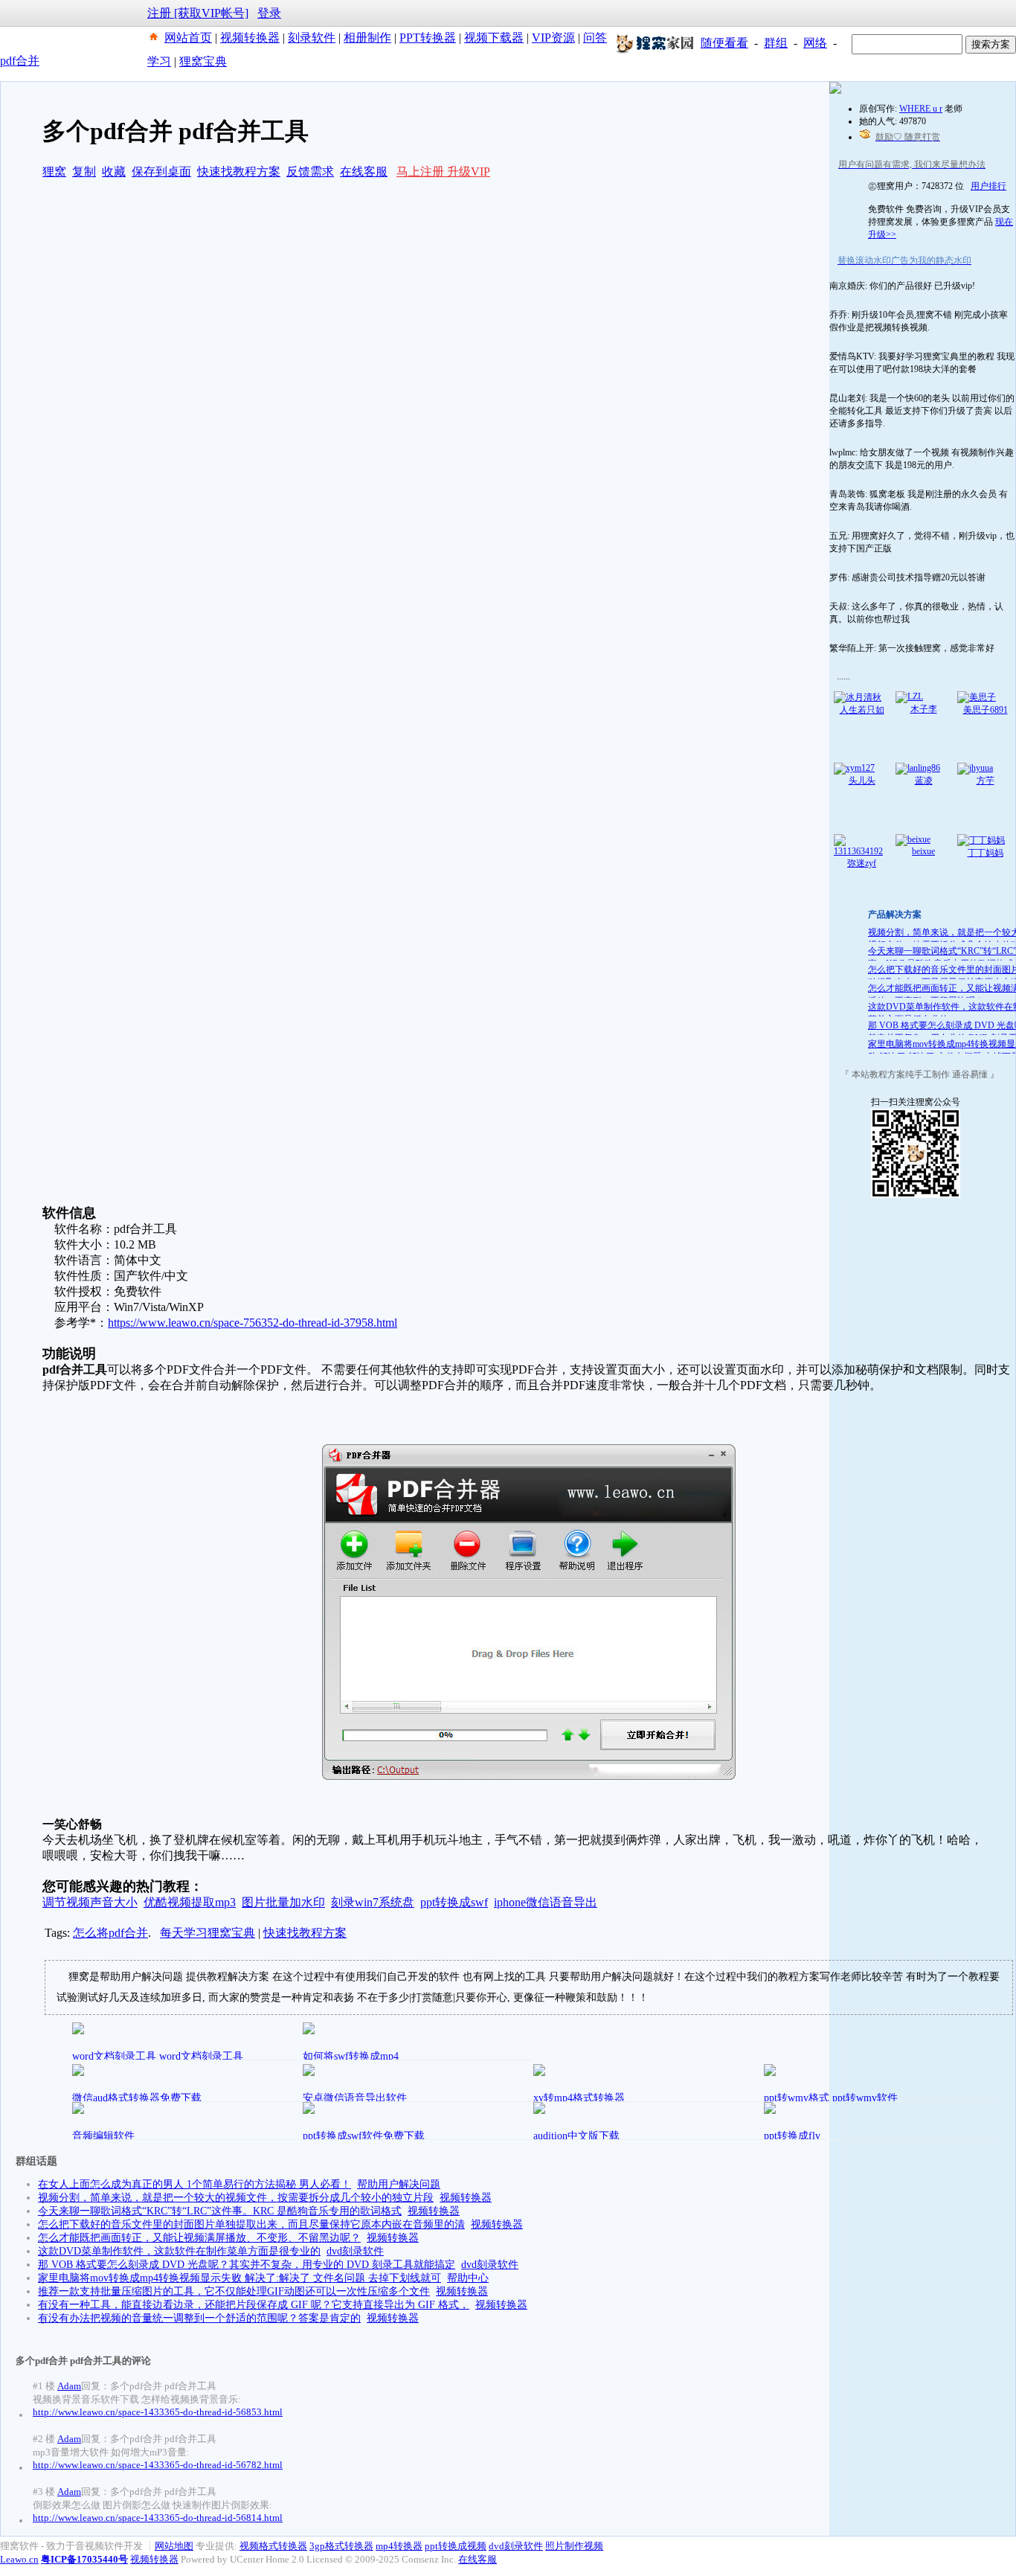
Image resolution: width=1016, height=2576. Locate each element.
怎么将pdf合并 (110, 1933)
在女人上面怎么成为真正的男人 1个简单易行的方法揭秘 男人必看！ (194, 2184)
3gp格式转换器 (341, 2546)
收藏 (114, 172)
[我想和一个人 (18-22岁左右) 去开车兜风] (835, 91)
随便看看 (724, 43)
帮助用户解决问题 (399, 2184)
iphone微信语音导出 (546, 1902)
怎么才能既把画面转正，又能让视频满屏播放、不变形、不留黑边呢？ (199, 2238)
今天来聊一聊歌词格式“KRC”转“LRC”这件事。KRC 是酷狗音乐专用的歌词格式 (220, 2211)
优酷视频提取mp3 (190, 1902)
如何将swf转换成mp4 (351, 2056)
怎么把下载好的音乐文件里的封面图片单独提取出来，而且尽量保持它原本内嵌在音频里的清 (251, 2224)
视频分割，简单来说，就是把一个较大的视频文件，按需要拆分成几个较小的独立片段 (236, 2198)
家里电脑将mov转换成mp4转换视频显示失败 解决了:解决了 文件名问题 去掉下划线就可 (239, 2278)
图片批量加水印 (283, 1902)
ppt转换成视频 (456, 2546)
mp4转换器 (399, 2546)
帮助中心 (468, 2278)
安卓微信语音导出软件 (355, 2098)
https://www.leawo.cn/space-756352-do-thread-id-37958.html (253, 1323)
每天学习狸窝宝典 (208, 1933)
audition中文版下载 (576, 2136)
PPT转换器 (428, 38)
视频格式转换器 (273, 2546)
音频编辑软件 (103, 2136)
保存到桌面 (161, 172)
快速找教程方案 (239, 172)
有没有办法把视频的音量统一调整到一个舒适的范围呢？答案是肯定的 (199, 2318)
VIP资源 (553, 38)
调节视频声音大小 (90, 1902)
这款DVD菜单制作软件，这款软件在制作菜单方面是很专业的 (179, 2251)
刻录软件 (312, 38)
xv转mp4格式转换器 (579, 2098)
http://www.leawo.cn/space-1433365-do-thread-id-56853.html (158, 2412)
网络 (815, 43)
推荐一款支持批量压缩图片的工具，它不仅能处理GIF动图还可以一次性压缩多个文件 (234, 2291)
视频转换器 (250, 38)
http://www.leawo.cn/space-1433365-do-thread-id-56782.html (158, 2465)
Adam (69, 2386)
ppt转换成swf (454, 1902)
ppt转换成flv (792, 2136)
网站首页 (188, 38)
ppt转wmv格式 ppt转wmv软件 (831, 2098)
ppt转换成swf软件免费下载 (364, 2136)
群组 (776, 43)
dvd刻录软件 (355, 2251)
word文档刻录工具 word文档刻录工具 (158, 2056)
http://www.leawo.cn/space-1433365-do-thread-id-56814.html (158, 2518)
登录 (269, 13)
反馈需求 (310, 172)
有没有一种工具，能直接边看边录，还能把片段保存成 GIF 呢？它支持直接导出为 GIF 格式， (254, 2305)
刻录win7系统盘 (373, 1902)
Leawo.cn (19, 2559)
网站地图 (174, 2546)
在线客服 (364, 172)
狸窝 (54, 172)
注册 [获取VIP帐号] (198, 13)
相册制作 (367, 38)
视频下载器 (494, 38)
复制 (84, 172)
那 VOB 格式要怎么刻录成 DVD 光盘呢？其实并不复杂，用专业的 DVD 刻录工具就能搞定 (247, 2265)
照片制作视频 (574, 2546)
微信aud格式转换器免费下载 (137, 2098)
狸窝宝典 (203, 61)
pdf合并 (20, 61)
